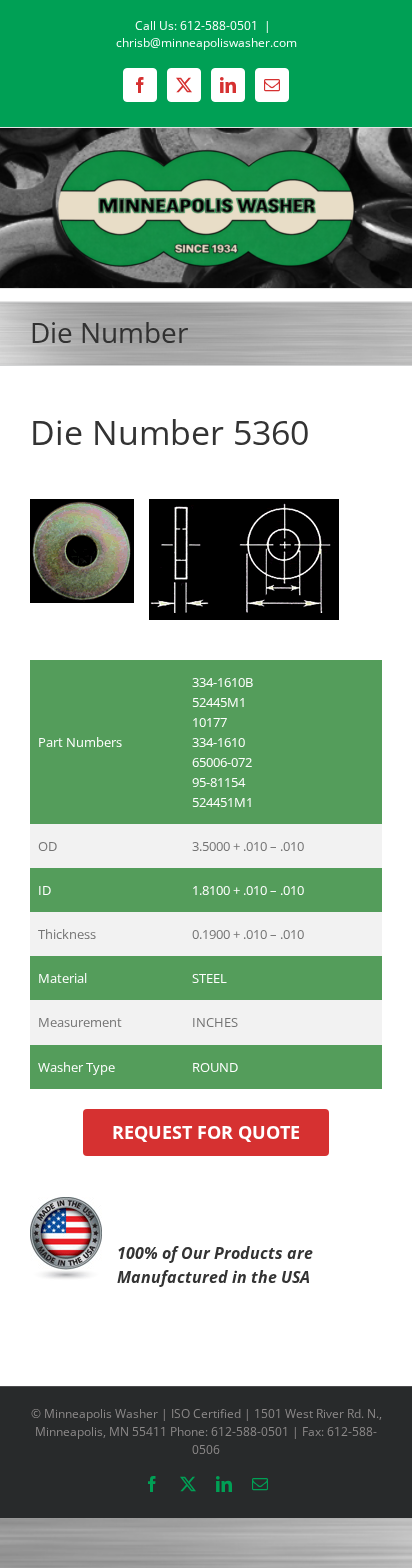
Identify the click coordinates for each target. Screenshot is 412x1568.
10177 (209, 722)
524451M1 (222, 802)
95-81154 (218, 782)
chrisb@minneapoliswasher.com (206, 42)
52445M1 (219, 702)
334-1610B (222, 682)
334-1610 (218, 742)
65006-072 (222, 762)
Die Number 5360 (169, 432)
